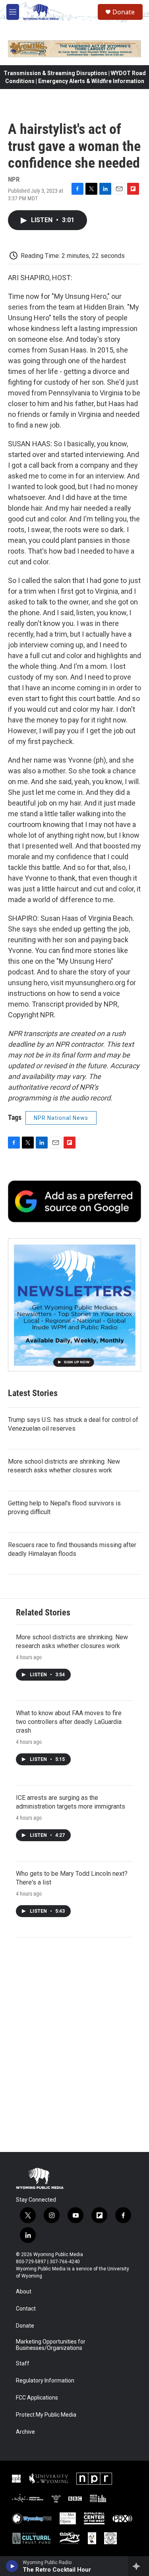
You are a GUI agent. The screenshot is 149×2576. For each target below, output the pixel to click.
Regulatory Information (45, 2381)
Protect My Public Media (46, 2415)
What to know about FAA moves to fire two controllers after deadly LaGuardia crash (69, 1722)
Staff (23, 2364)
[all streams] (138, 2566)
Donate (124, 12)
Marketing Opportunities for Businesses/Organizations (51, 2345)
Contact (26, 2309)
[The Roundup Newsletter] (74, 1305)
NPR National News (61, 1118)
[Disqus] (74, 2045)
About (24, 2292)
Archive (25, 2432)
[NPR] (94, 2479)
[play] (12, 2566)
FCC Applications (37, 2398)
